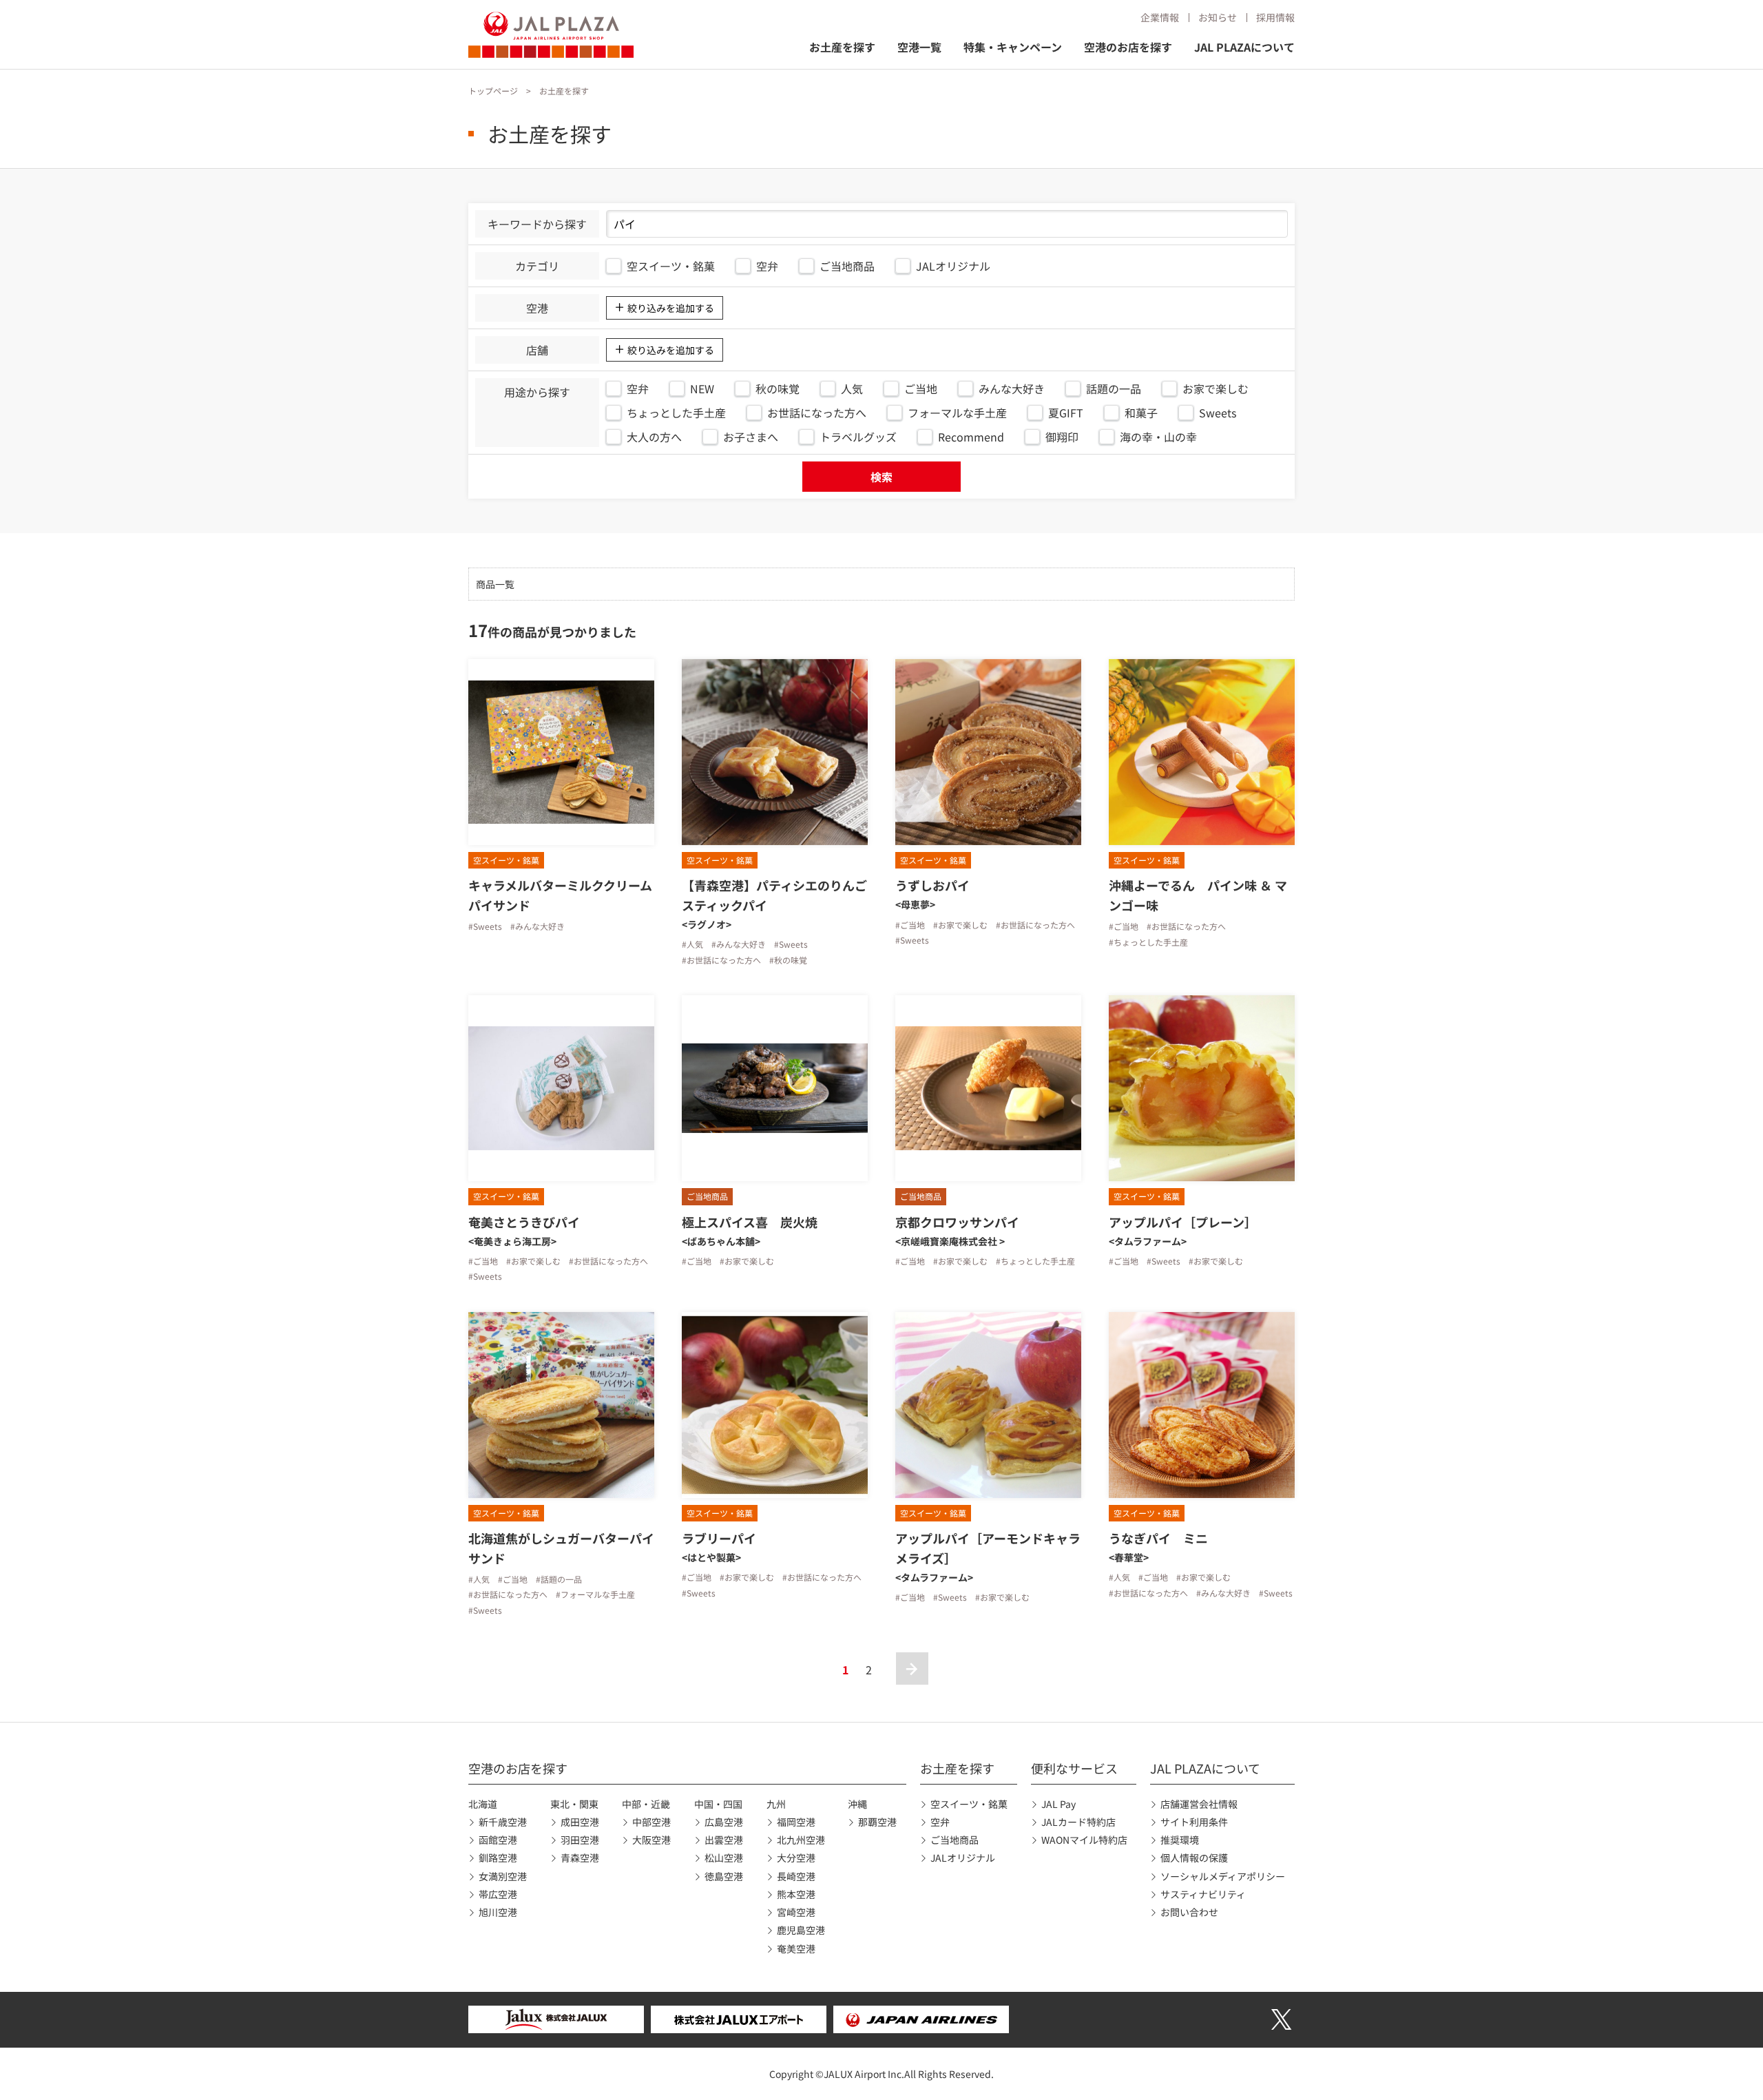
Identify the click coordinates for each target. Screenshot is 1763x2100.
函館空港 (498, 1840)
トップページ (493, 91)
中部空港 (651, 1822)
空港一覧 (919, 47)
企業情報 (1160, 17)
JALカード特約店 (1078, 1822)
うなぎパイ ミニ (1158, 1538)
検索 (881, 477)
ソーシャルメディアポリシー (1223, 1876)
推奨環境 (1180, 1840)
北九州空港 (801, 1840)
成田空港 (580, 1822)
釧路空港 (498, 1858)
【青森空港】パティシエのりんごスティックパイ (774, 895)
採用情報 (1275, 17)
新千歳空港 (503, 1822)
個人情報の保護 (1194, 1858)
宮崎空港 (796, 1912)
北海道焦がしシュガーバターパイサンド (561, 1548)
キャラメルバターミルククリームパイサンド (560, 895)
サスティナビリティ (1203, 1894)
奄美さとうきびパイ (524, 1222)
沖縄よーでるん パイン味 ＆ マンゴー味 (1198, 895)
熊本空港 (796, 1894)
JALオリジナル (963, 1858)
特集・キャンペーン (1013, 47)
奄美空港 (796, 1948)
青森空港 (580, 1858)
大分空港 (796, 1858)
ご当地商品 (954, 1840)
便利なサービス (1074, 1768)
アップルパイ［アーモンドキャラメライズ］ (988, 1548)
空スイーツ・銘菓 (969, 1804)
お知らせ (1218, 17)
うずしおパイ (932, 885)
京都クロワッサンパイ (957, 1222)
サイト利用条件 (1194, 1822)
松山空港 (724, 1858)
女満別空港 (503, 1876)
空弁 (940, 1822)
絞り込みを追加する (671, 308)
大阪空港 (651, 1840)
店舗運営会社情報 (1199, 1804)
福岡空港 (796, 1822)
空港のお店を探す (1128, 47)
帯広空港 (498, 1894)
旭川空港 (498, 1912)
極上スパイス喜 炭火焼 (750, 1222)
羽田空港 (580, 1840)
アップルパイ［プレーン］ (1183, 1222)
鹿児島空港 (801, 1930)
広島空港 (724, 1822)
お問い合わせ (1189, 1912)
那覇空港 (877, 1822)
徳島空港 (724, 1876)
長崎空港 (796, 1876)
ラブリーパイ (719, 1538)
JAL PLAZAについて (1244, 47)
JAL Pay (1058, 1804)
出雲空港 (724, 1840)
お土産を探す (842, 47)
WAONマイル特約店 (1084, 1840)
